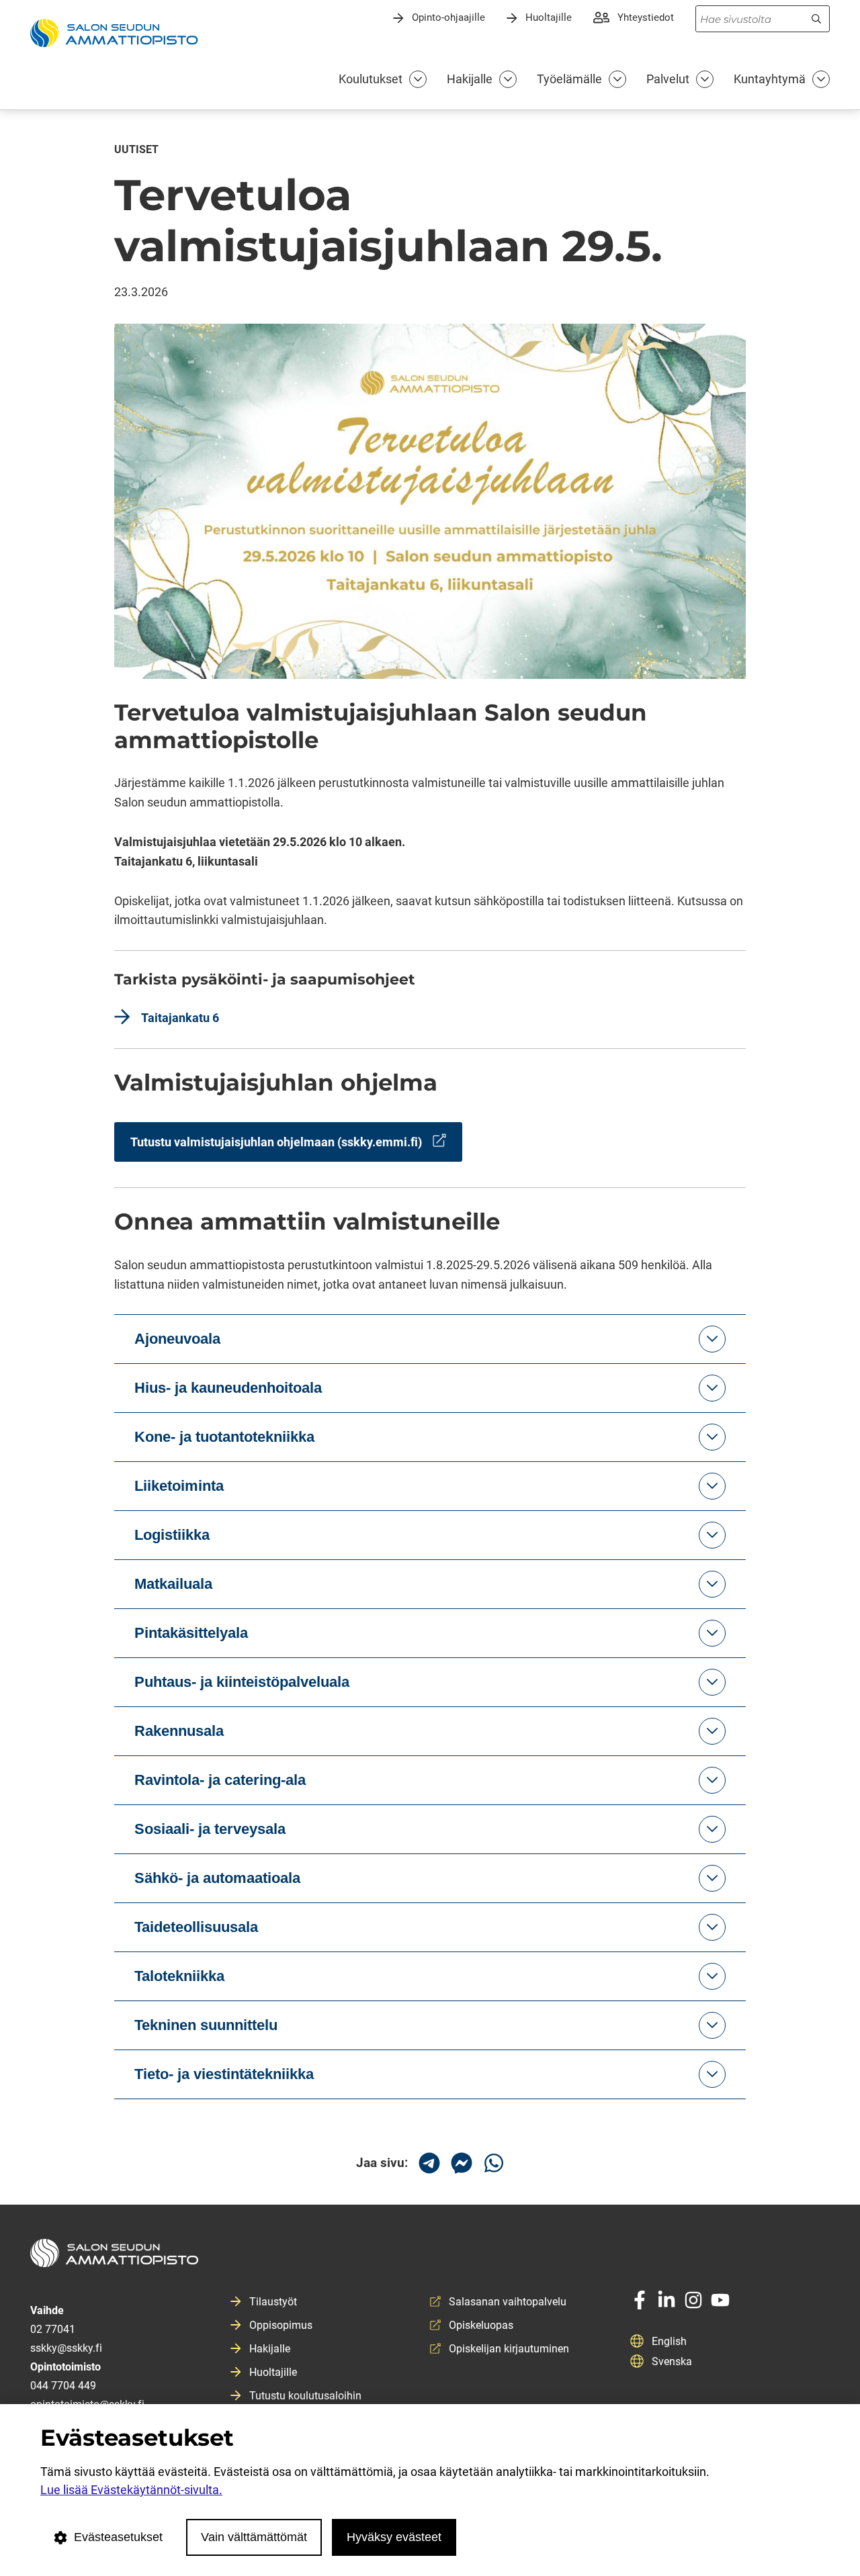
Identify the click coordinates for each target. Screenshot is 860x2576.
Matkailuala (173, 1584)
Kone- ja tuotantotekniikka (224, 1437)
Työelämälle (569, 79)
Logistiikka (172, 1535)
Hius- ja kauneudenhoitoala (228, 1388)
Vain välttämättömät (254, 2537)
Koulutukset (371, 79)
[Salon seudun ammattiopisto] (430, 2258)
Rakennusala (179, 1731)
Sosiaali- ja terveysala (210, 1829)
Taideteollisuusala (196, 1927)
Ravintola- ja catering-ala (220, 1780)
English (669, 2341)
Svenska (672, 2361)
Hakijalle (470, 79)
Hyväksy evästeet (394, 2537)
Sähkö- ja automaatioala (217, 1878)
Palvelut (668, 79)
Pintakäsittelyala (191, 1633)
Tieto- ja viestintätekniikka (224, 2074)
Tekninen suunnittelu (206, 2025)
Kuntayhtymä (770, 79)
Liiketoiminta (179, 1486)
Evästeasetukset (118, 2537)
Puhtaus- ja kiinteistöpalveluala (242, 1682)
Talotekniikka (179, 1976)
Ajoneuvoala (177, 1339)
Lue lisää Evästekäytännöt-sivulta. (131, 2490)
